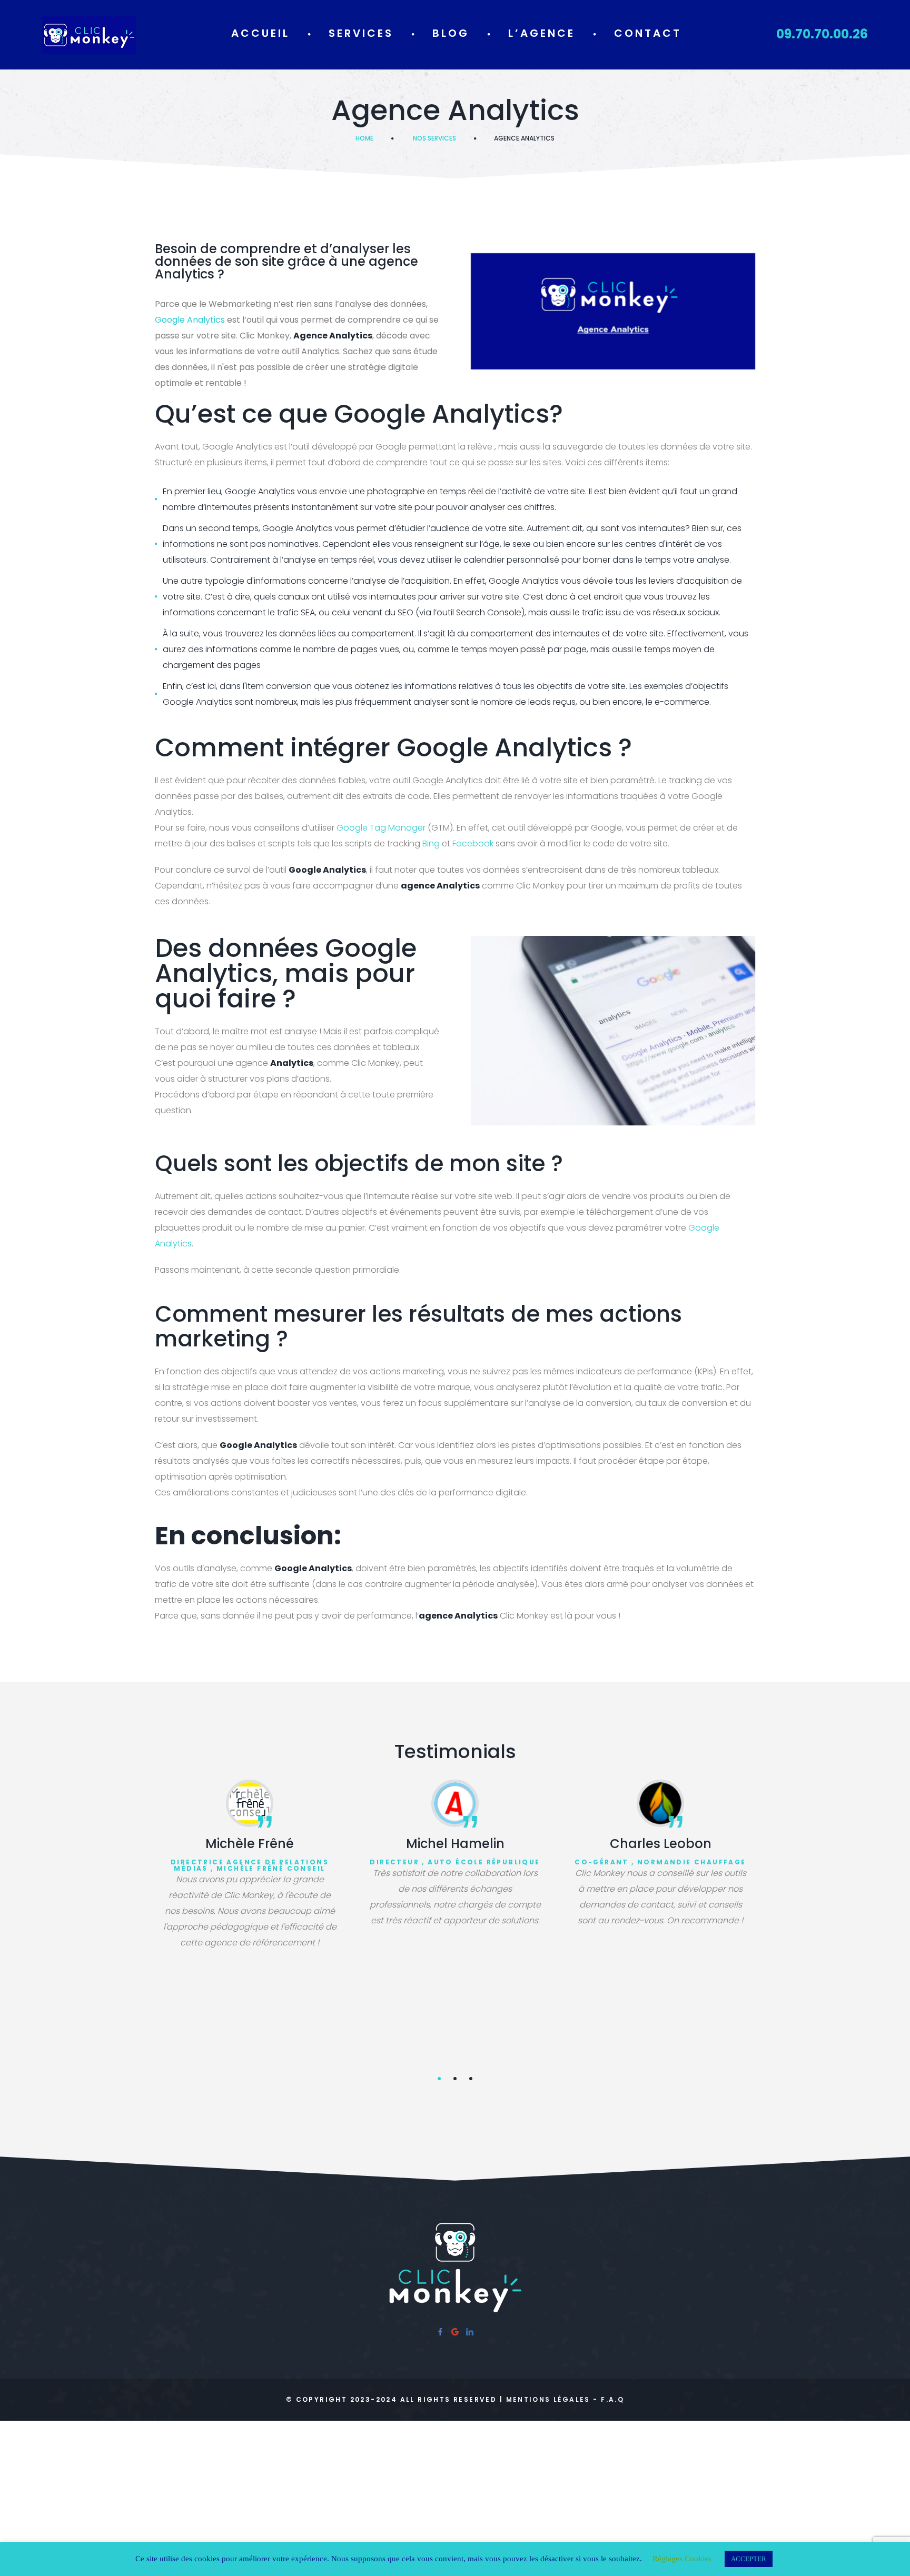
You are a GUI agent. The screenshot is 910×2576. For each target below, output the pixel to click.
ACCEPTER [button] (749, 2559)
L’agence (542, 33)
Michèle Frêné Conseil (271, 1868)
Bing (431, 843)
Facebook (473, 843)
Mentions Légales (548, 2399)
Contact (648, 33)
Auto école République (484, 1862)
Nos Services (434, 138)
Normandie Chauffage (692, 1862)
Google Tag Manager (381, 828)
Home (364, 138)
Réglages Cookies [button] (682, 2559)
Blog (451, 33)
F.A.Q (612, 2399)
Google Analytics (190, 320)
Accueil (260, 33)
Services (361, 33)
